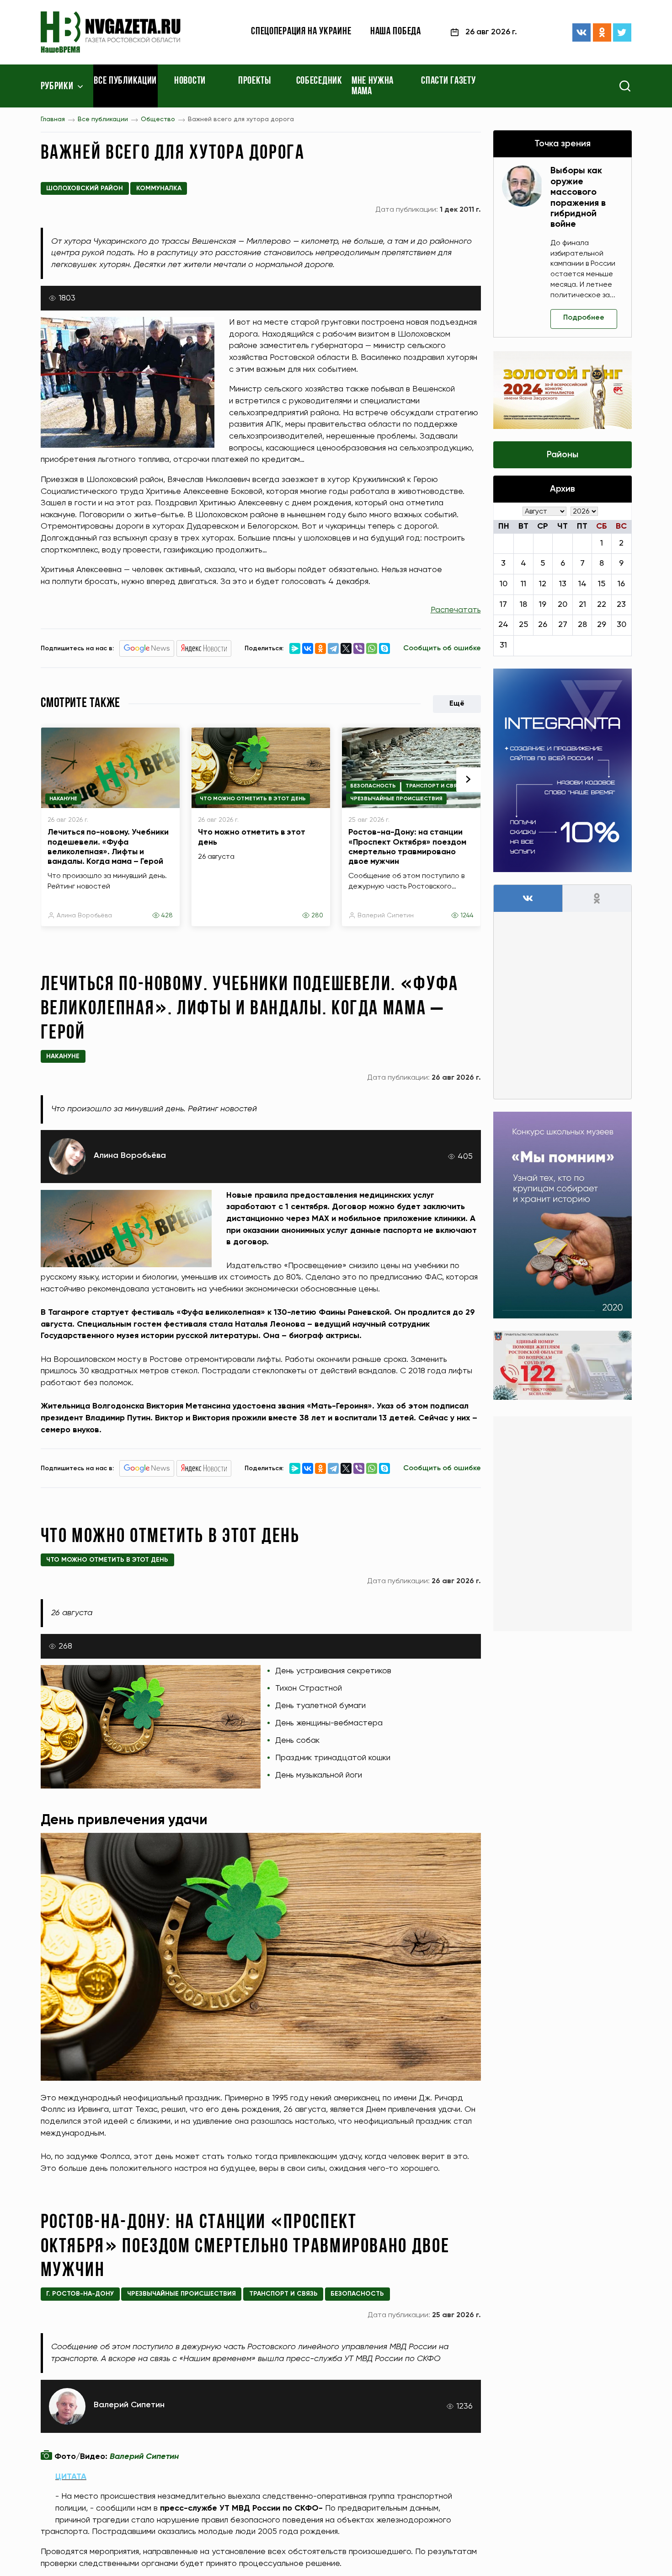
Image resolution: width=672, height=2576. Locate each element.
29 (602, 625)
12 (543, 584)
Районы (563, 455)
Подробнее (584, 318)
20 (563, 605)
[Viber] (359, 648)
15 (602, 584)
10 (504, 584)
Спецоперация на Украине (301, 32)
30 (621, 625)
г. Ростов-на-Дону (80, 2294)
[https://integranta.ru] (563, 770)
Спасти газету (448, 81)
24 (503, 625)
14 (582, 584)
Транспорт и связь (435, 786)
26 (543, 625)
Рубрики (57, 87)
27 (563, 625)
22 (602, 605)
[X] (346, 648)
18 (523, 605)
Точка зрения (563, 144)
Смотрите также (80, 704)
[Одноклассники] (602, 32)
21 (582, 605)
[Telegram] (333, 648)
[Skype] (384, 648)
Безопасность (373, 786)
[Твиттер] (622, 32)
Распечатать (456, 610)
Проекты (255, 81)
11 (523, 584)
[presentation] (469, 780)
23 (621, 605)
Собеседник (319, 81)
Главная (53, 119)
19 (543, 605)
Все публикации (125, 81)
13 (563, 584)
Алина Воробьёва (84, 916)
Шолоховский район (85, 188)
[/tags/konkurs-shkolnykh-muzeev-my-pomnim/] (563, 1215)
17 (503, 605)
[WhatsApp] (372, 648)
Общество (158, 119)
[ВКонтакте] (581, 32)
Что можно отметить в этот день (253, 799)
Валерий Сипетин (386, 916)
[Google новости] (147, 648)
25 (523, 625)
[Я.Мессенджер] (295, 648)
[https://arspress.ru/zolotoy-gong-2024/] (563, 390)
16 (621, 584)
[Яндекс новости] (204, 648)
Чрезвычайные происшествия (396, 799)
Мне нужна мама (373, 86)
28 (582, 625)
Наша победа (396, 32)
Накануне (63, 799)
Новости (190, 81)
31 (503, 645)
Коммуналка (159, 188)
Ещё (457, 704)
